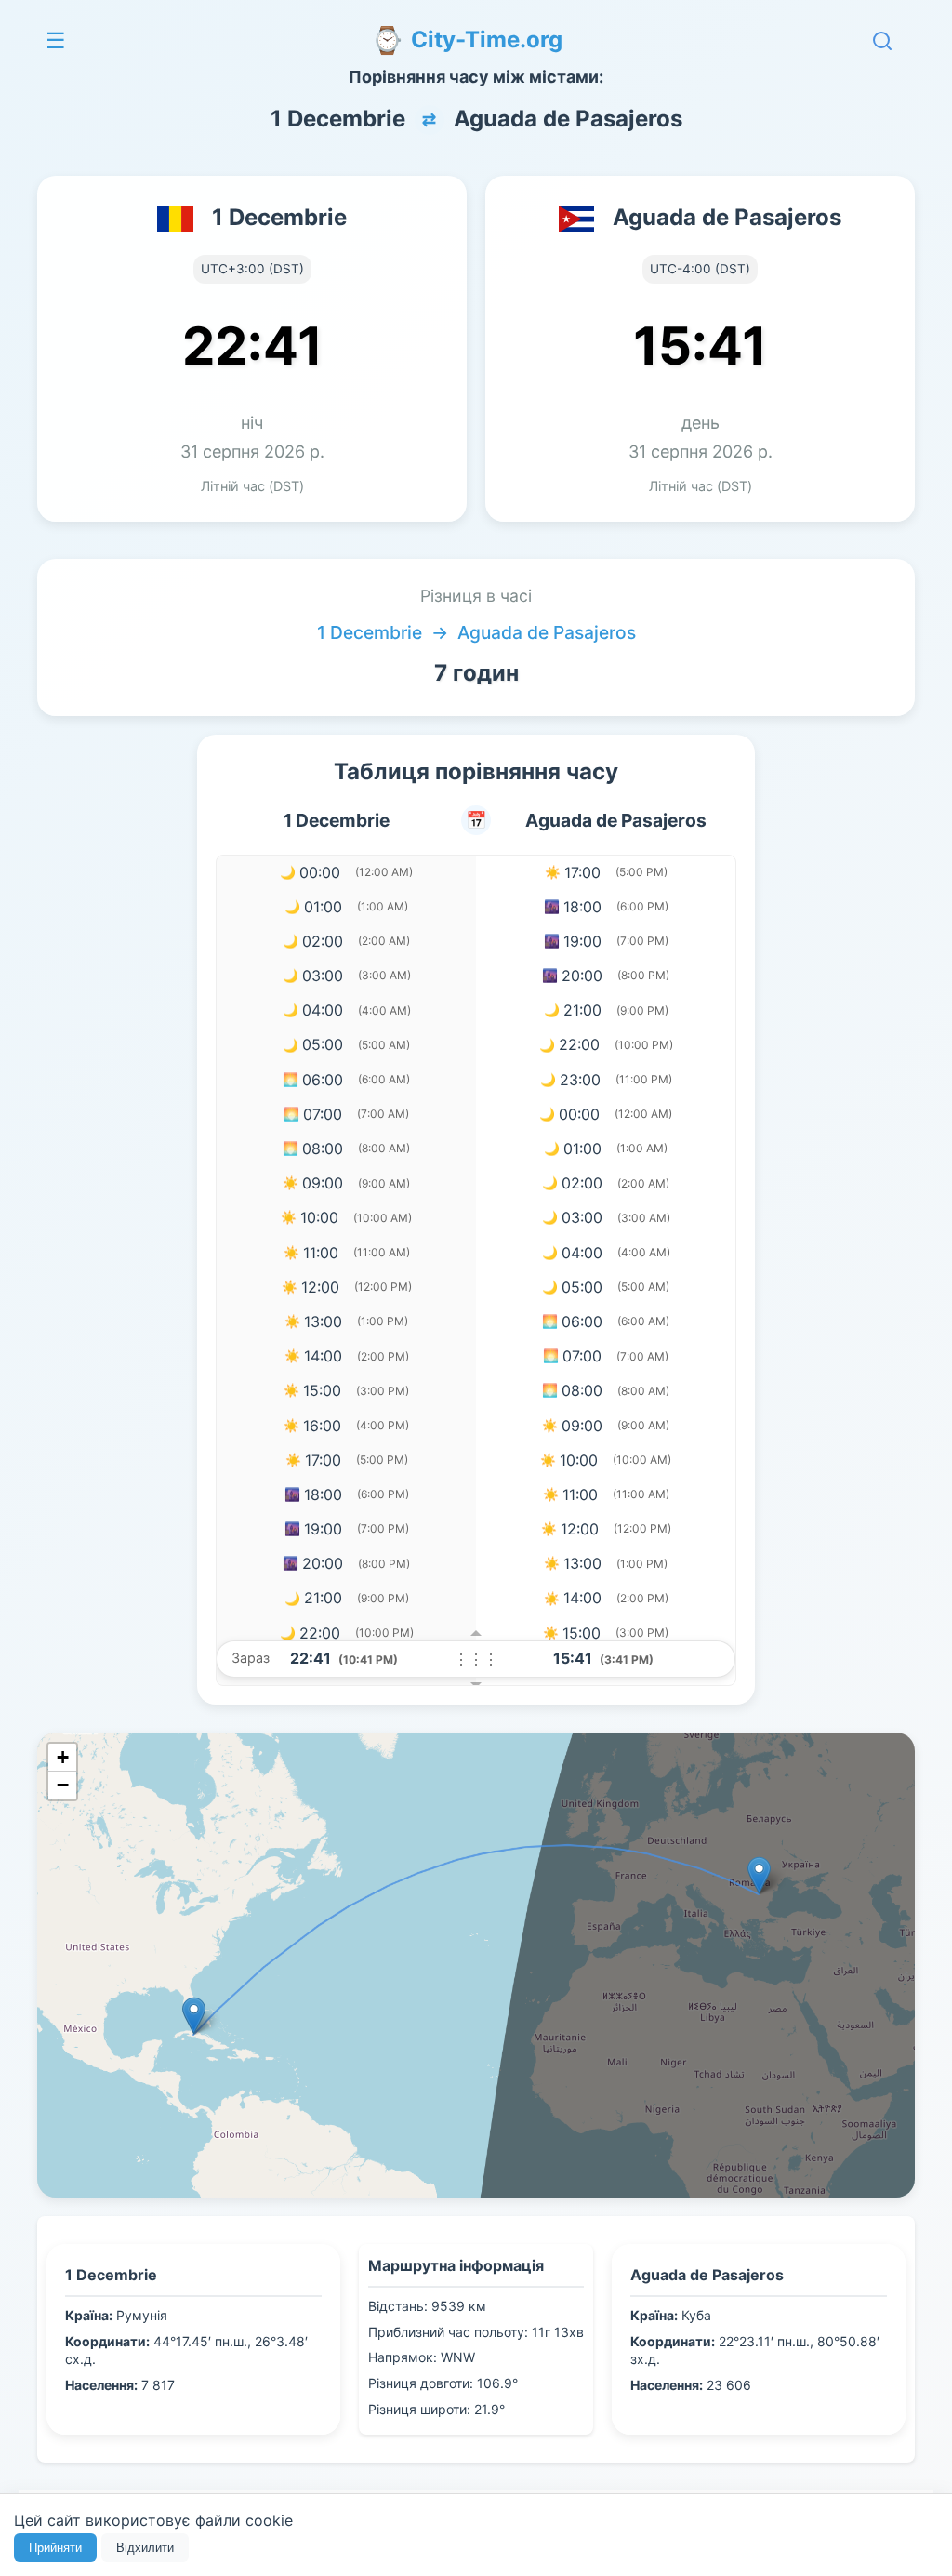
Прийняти (55, 2548)
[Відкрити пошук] (882, 41)
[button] (759, 1875)
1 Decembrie (370, 632)
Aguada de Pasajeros (547, 632)
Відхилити (145, 2548)
